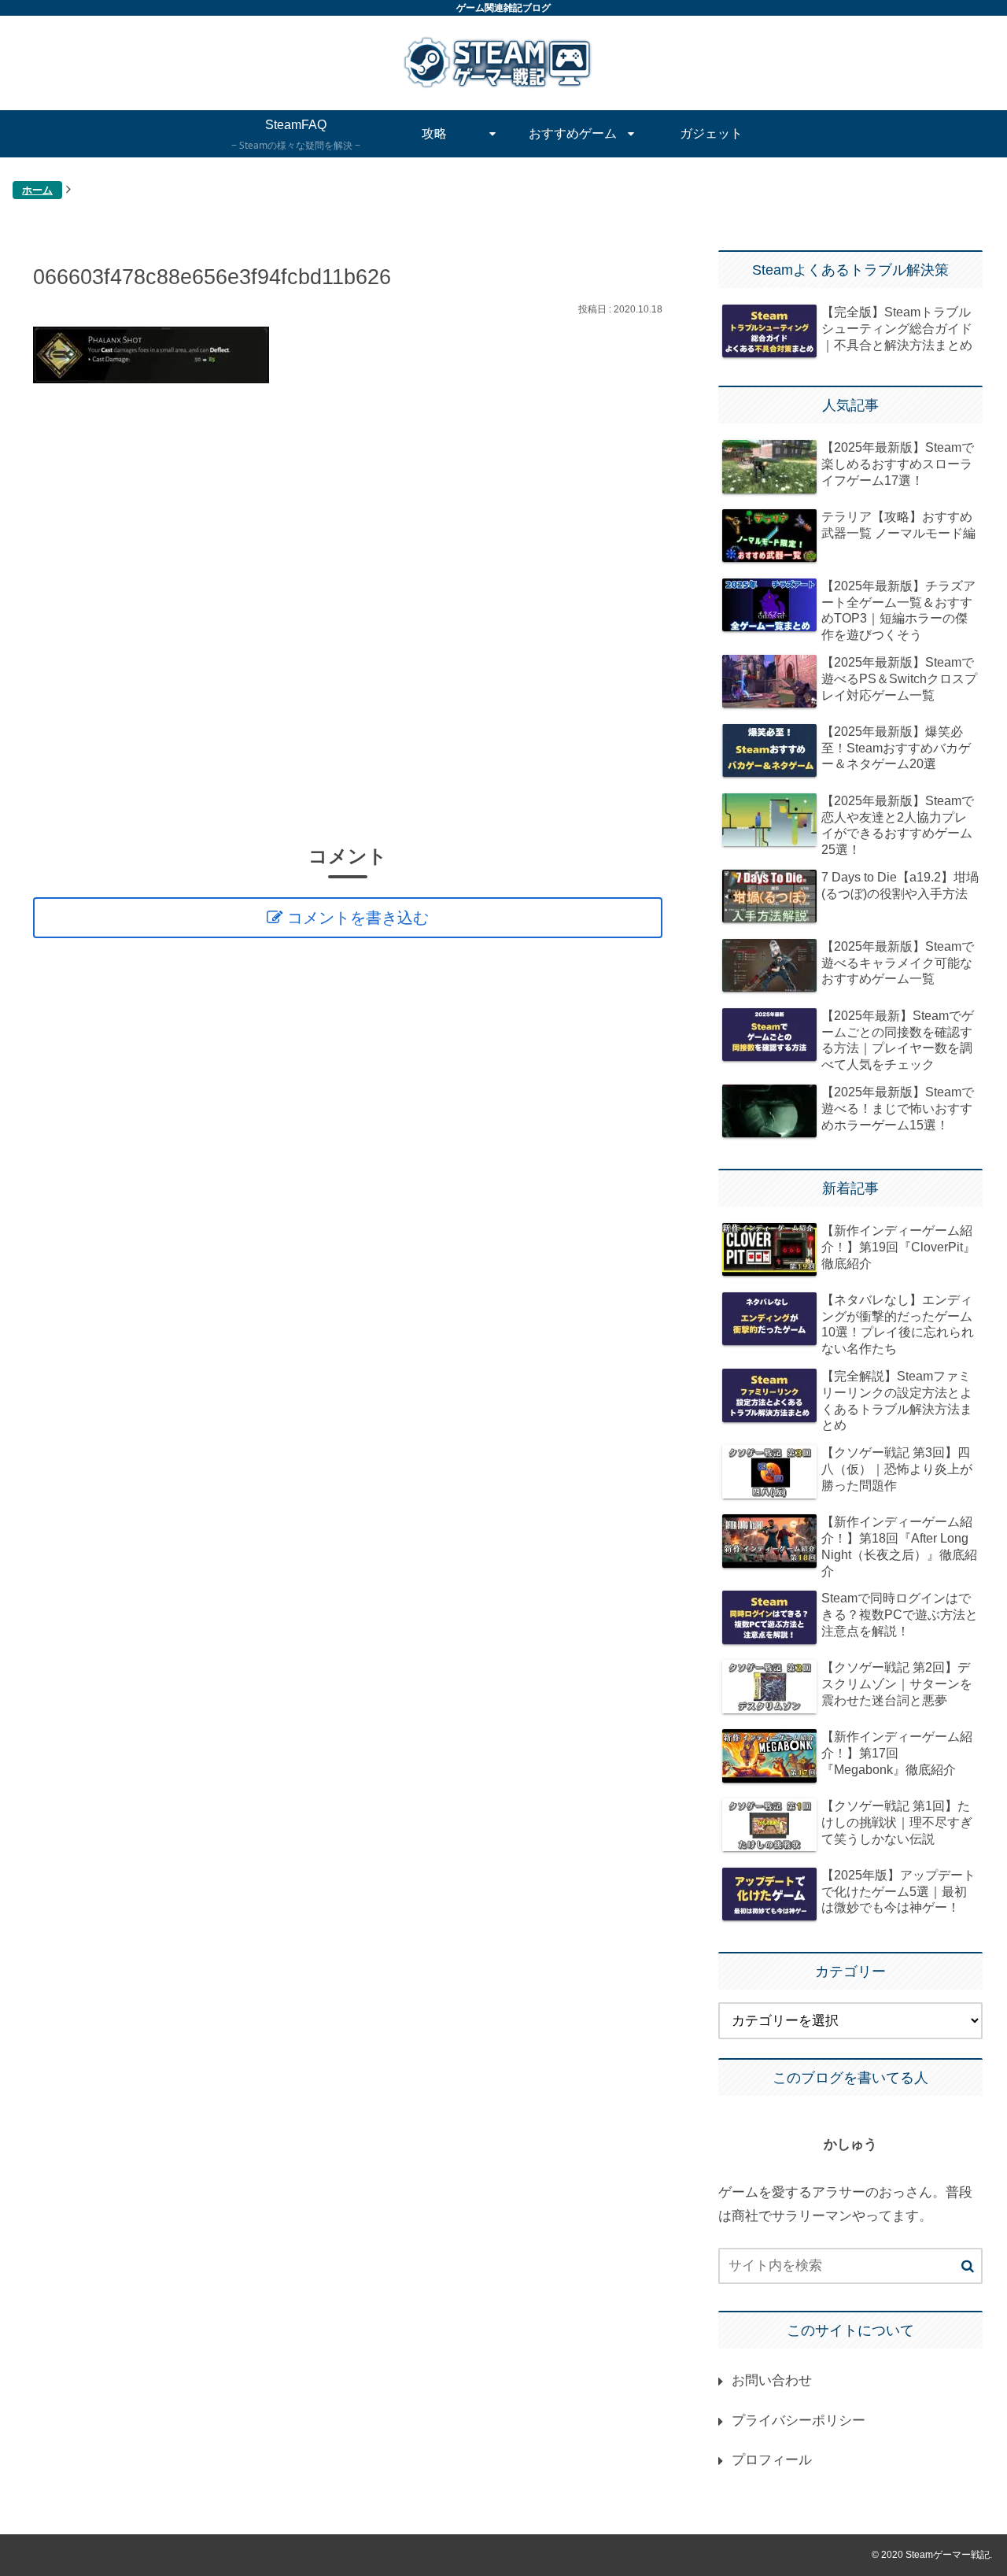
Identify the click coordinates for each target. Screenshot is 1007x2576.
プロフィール (772, 2460)
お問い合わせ (772, 2380)
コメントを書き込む (358, 918)
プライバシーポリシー (799, 2421)
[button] (968, 2267)
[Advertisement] (348, 612)
